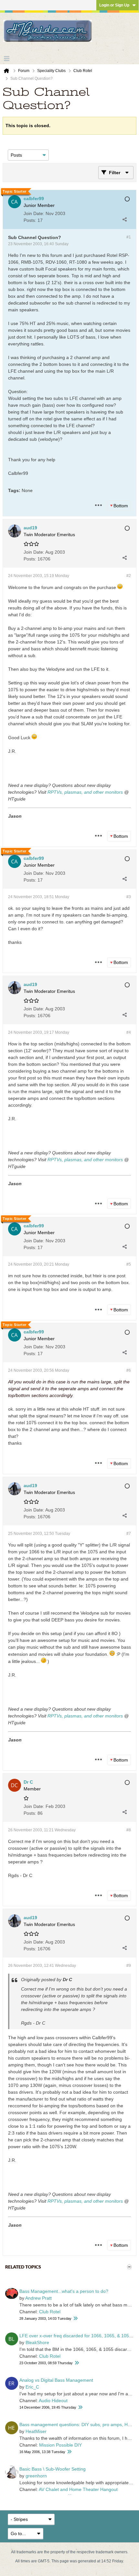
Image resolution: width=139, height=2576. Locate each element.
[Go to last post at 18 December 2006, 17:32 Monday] (80, 2407)
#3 (129, 897)
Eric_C (32, 2387)
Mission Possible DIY (60, 2445)
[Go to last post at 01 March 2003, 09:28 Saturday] (75, 2319)
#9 (129, 1966)
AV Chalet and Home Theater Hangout (78, 2489)
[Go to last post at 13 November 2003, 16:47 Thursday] (77, 2363)
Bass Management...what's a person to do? (64, 2291)
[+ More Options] (98, 505)
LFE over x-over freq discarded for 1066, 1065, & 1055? (77, 2336)
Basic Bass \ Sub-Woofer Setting (53, 2469)
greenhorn (36, 2476)
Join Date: (34, 213)
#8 (129, 1830)
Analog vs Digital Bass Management (56, 2380)
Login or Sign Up (114, 5)
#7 (129, 1534)
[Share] (124, 219)
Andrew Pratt (38, 2298)
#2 (129, 576)
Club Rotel (50, 2312)
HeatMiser (36, 2431)
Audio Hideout (53, 2401)
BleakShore (37, 2342)
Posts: (30, 220)
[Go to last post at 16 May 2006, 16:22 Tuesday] (69, 2452)
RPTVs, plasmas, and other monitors (85, 792)
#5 (129, 1264)
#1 (129, 237)
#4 (129, 1032)
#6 (129, 1370)
